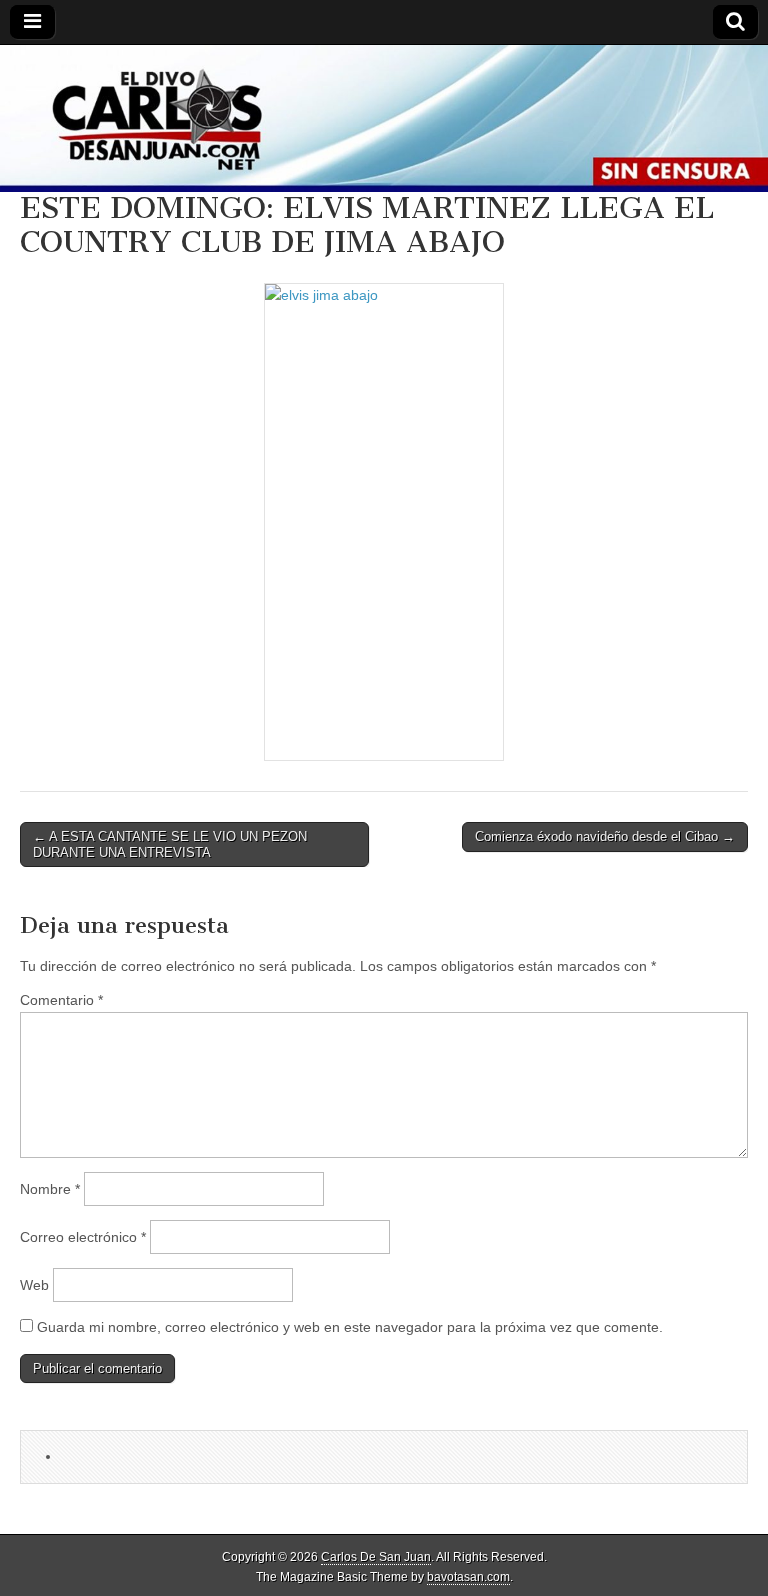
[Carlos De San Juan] (384, 118)
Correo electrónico (83, 1237)
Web (34, 1285)
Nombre (50, 1189)
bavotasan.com (468, 1577)
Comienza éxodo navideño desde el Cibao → (605, 836)
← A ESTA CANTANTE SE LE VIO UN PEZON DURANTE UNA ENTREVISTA (170, 844)
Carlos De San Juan (376, 1557)
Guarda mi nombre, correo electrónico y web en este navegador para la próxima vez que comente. (350, 1327)
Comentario (61, 1000)
